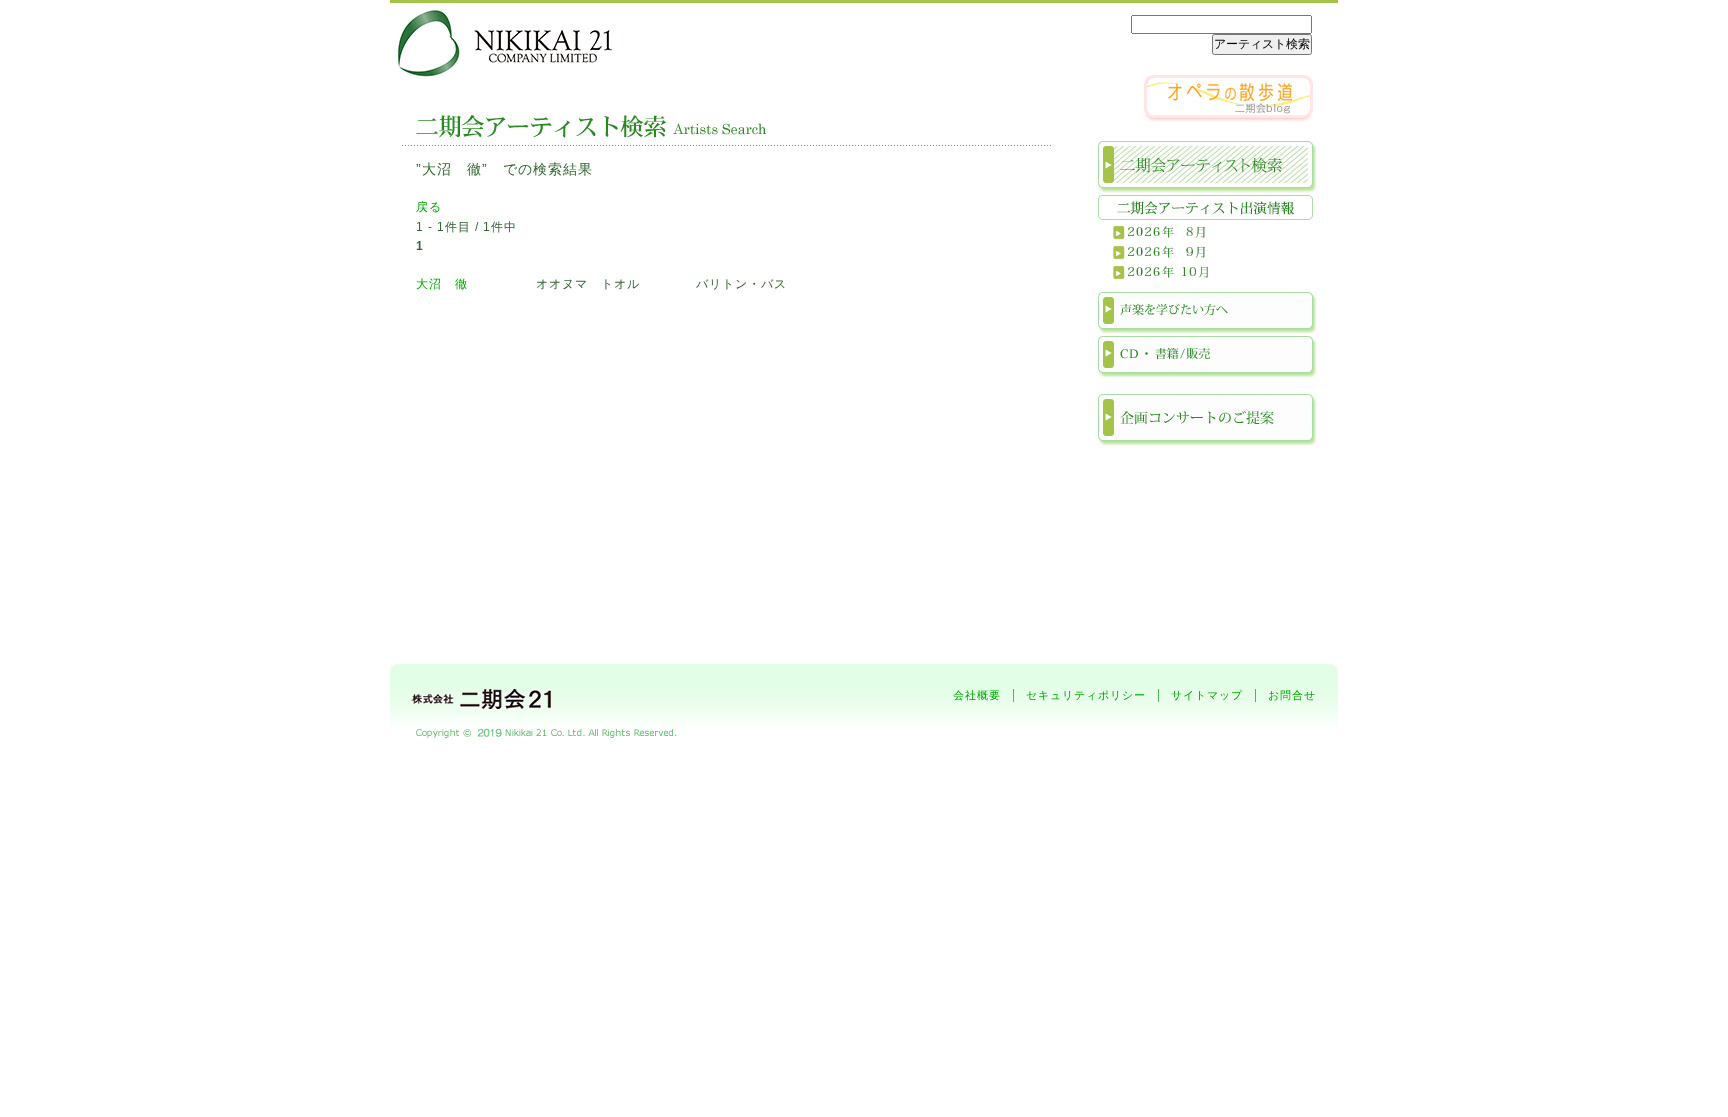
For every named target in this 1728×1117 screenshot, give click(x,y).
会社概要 (977, 695)
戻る (429, 207)
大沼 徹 (442, 284)
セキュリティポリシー (1086, 695)
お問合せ (1292, 695)
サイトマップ (1207, 695)
